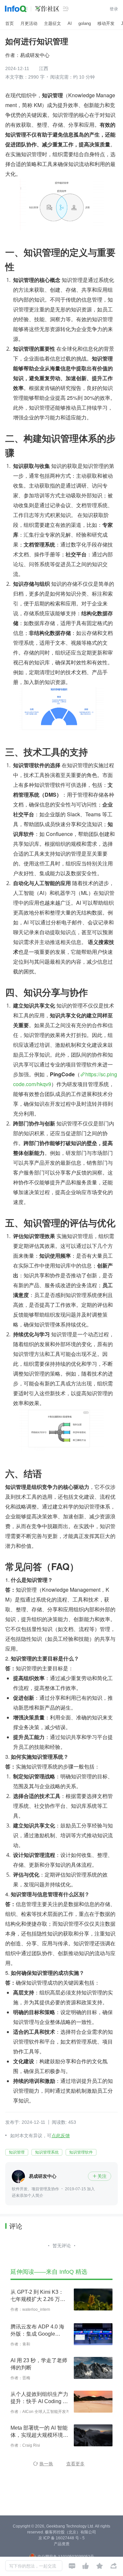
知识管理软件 (81, 2152)
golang (85, 23)
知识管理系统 (47, 2152)
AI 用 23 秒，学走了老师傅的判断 (39, 2364)
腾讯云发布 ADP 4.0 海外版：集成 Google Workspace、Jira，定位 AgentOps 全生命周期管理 (39, 2331)
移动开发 (106, 23)
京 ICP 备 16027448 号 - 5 (61, 2538)
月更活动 (29, 23)
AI (70, 23)
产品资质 (62, 2544)
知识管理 (17, 2152)
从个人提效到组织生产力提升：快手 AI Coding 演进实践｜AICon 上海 (39, 2398)
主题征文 (52, 23)
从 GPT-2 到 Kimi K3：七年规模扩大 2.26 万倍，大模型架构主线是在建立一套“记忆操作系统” (39, 2296)
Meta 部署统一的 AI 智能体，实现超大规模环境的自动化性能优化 (39, 2432)
